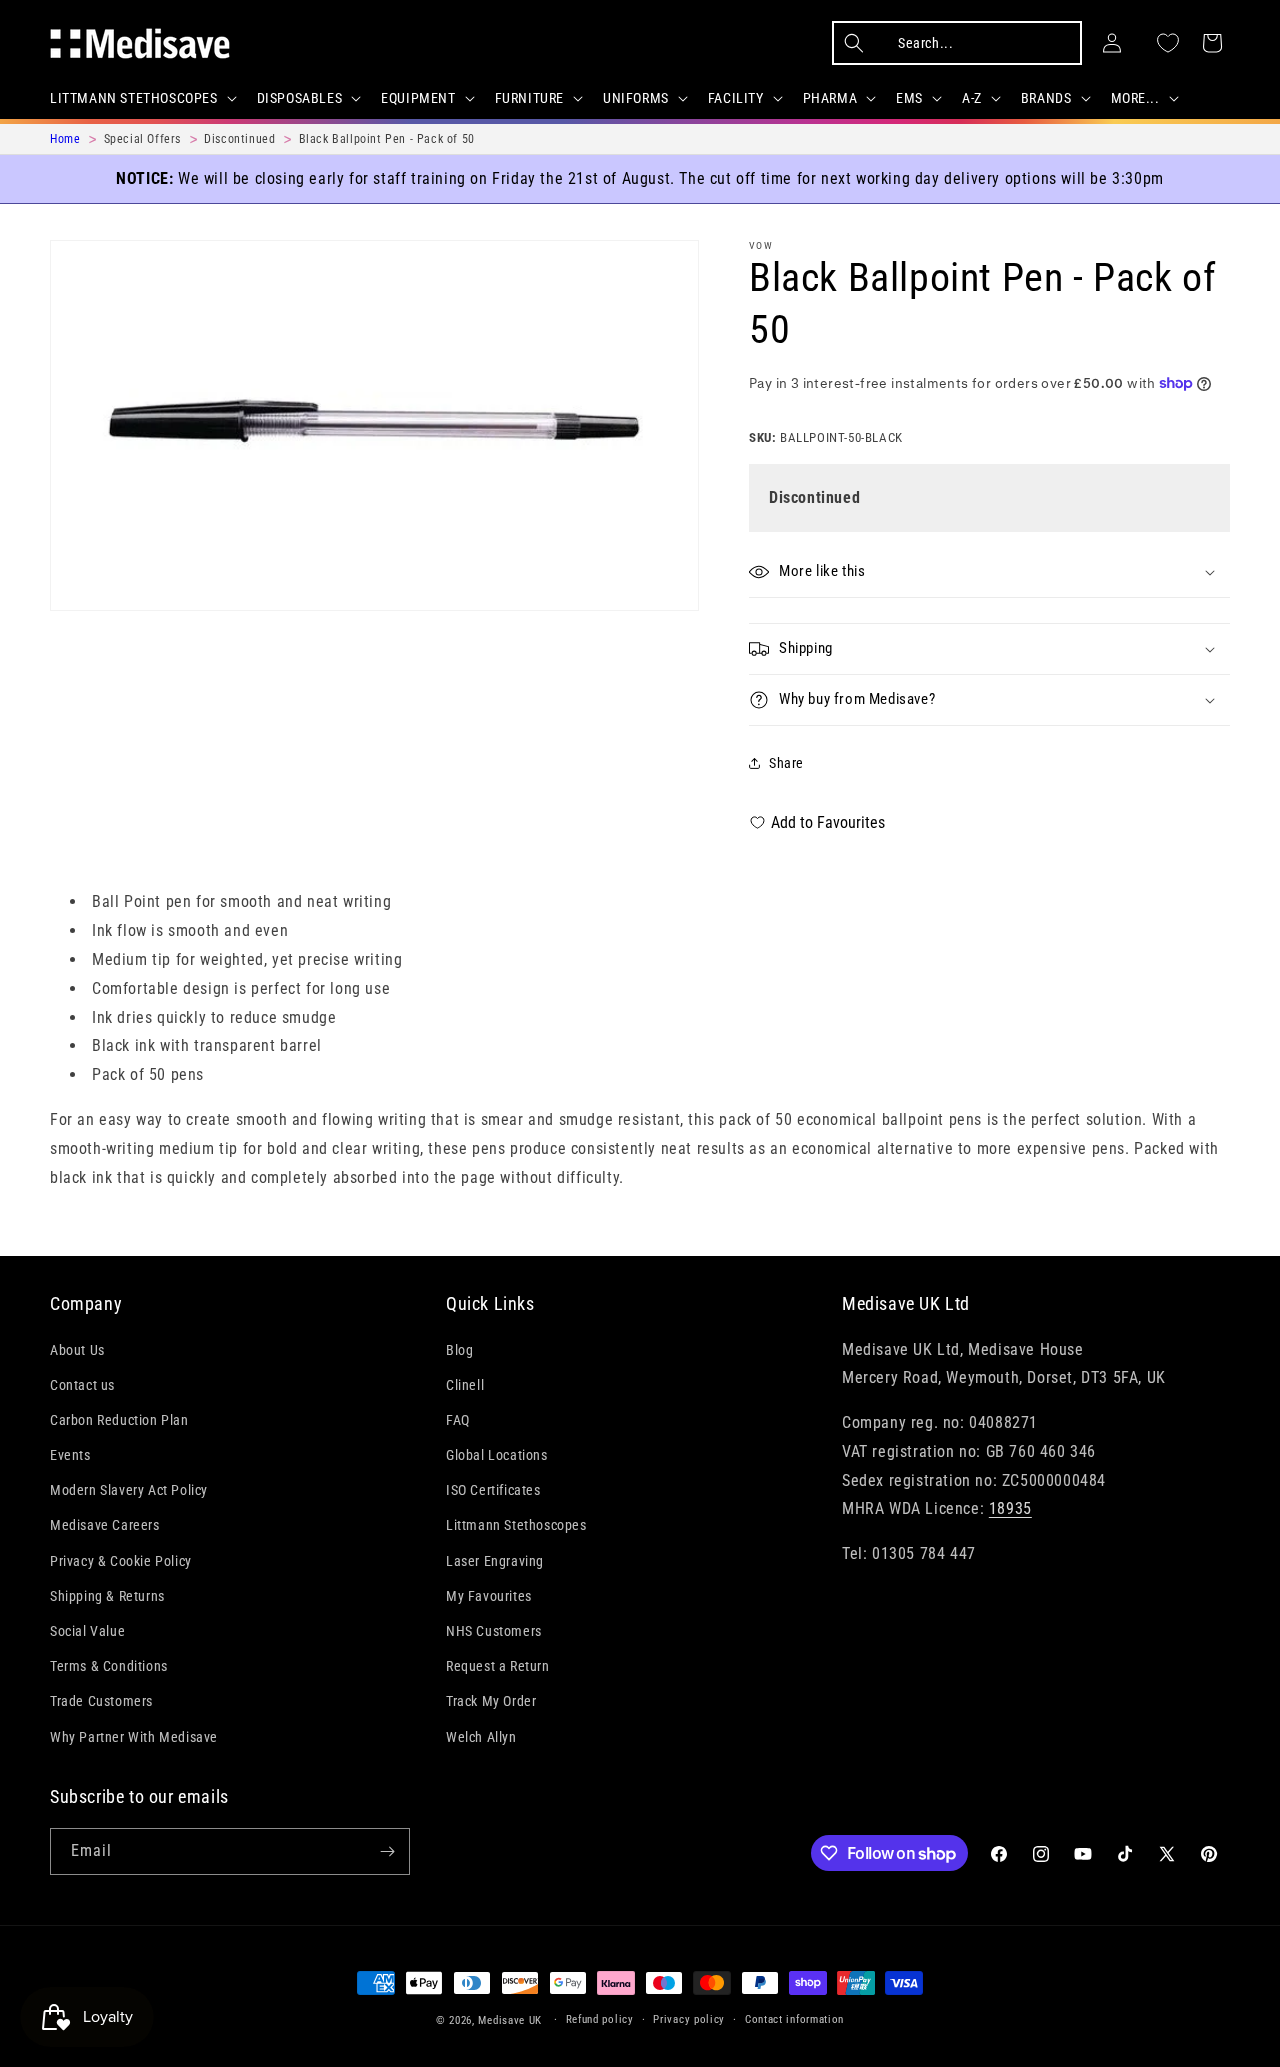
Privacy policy (689, 2019)
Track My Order (491, 1702)
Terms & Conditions (109, 1667)
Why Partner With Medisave (134, 1737)
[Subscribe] (387, 1851)
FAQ (458, 1420)
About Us (77, 1350)
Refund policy (600, 2019)
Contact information (794, 2019)
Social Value (87, 1631)
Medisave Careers (105, 1526)
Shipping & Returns (107, 1596)
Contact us (82, 1385)
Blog (459, 1350)
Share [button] (786, 763)
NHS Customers (494, 1631)
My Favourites (489, 1596)
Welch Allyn (481, 1737)
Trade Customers (101, 1702)
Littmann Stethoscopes (516, 1526)
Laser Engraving (495, 1561)
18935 (1010, 1509)
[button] (141, 98)
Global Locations (497, 1455)
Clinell (465, 1385)
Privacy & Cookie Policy (121, 1561)
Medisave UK (510, 2020)
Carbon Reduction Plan (119, 1420)
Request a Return (498, 1667)
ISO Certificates (493, 1491)
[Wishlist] (1168, 43)
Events (70, 1455)
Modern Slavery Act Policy (129, 1491)
